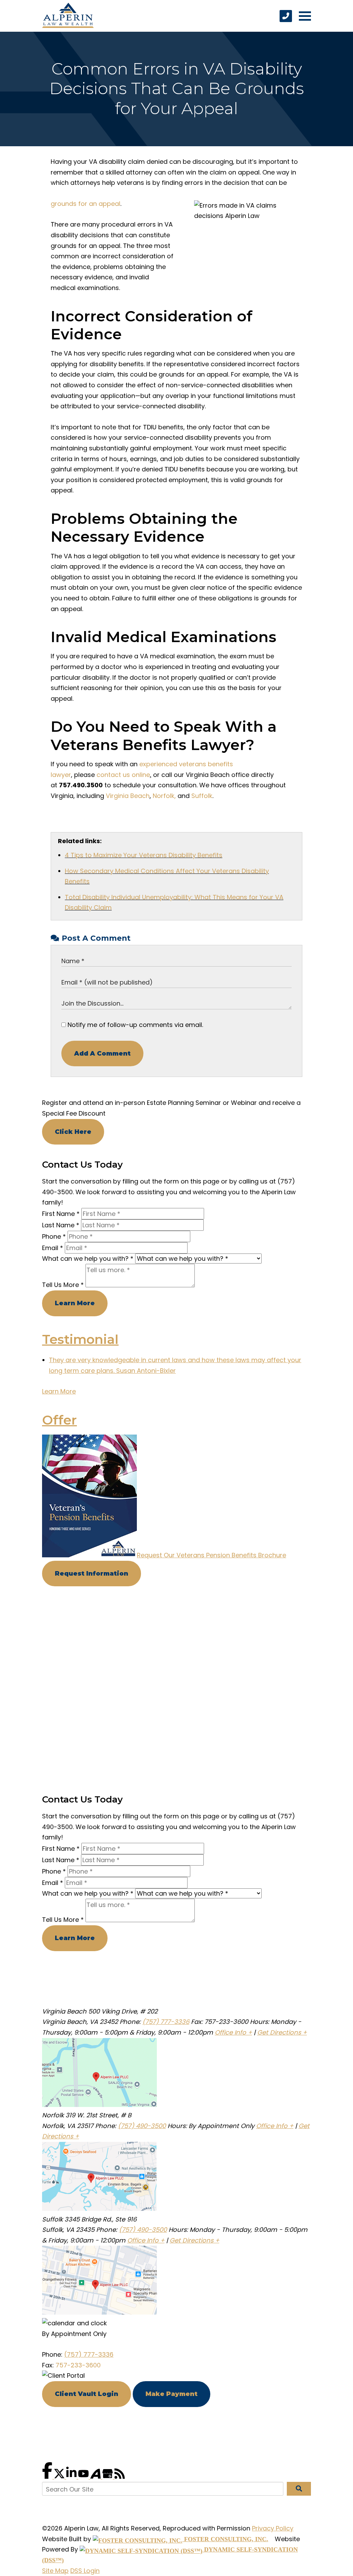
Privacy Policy (273, 2528)
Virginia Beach (128, 796)
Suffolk (202, 796)
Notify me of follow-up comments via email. (134, 1025)
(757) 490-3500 (142, 2126)
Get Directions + (282, 2032)
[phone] (286, 16)
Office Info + (233, 2032)
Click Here (73, 1132)
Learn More (75, 1303)
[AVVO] (96, 2477)
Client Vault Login (87, 2394)
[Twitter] (60, 2477)
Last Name (61, 1225)
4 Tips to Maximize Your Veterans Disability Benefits (144, 855)
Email (53, 1248)
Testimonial (80, 1339)
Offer (59, 1420)
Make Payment (172, 2394)
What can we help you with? (88, 1259)
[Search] (299, 2489)
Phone (54, 1236)
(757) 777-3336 (166, 2022)
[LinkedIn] (72, 2477)
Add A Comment (102, 1054)
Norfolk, (164, 796)
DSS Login (85, 2571)
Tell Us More (63, 1285)
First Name (61, 1214)
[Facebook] (48, 2477)
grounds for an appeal (85, 204)
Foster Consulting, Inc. (225, 2539)
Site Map (55, 2571)
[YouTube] (84, 2477)
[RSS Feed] (120, 2477)
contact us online (123, 775)
